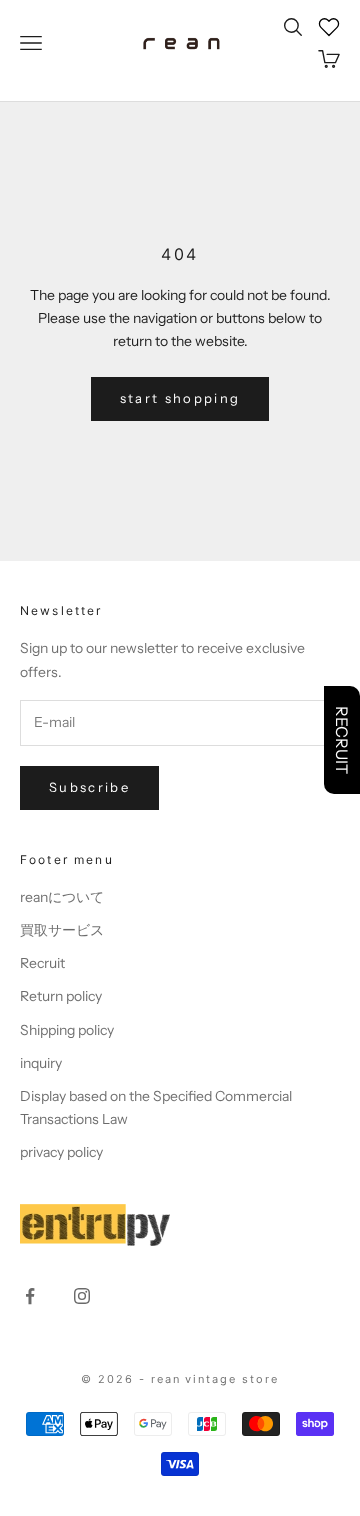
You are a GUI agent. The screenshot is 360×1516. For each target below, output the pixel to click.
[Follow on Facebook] (30, 1296)
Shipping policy (67, 1030)
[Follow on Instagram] (82, 1296)
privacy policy (61, 1152)
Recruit (42, 963)
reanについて (62, 897)
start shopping (180, 398)
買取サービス (62, 930)
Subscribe (89, 787)
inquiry (41, 1063)
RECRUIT (342, 740)
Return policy (61, 996)
